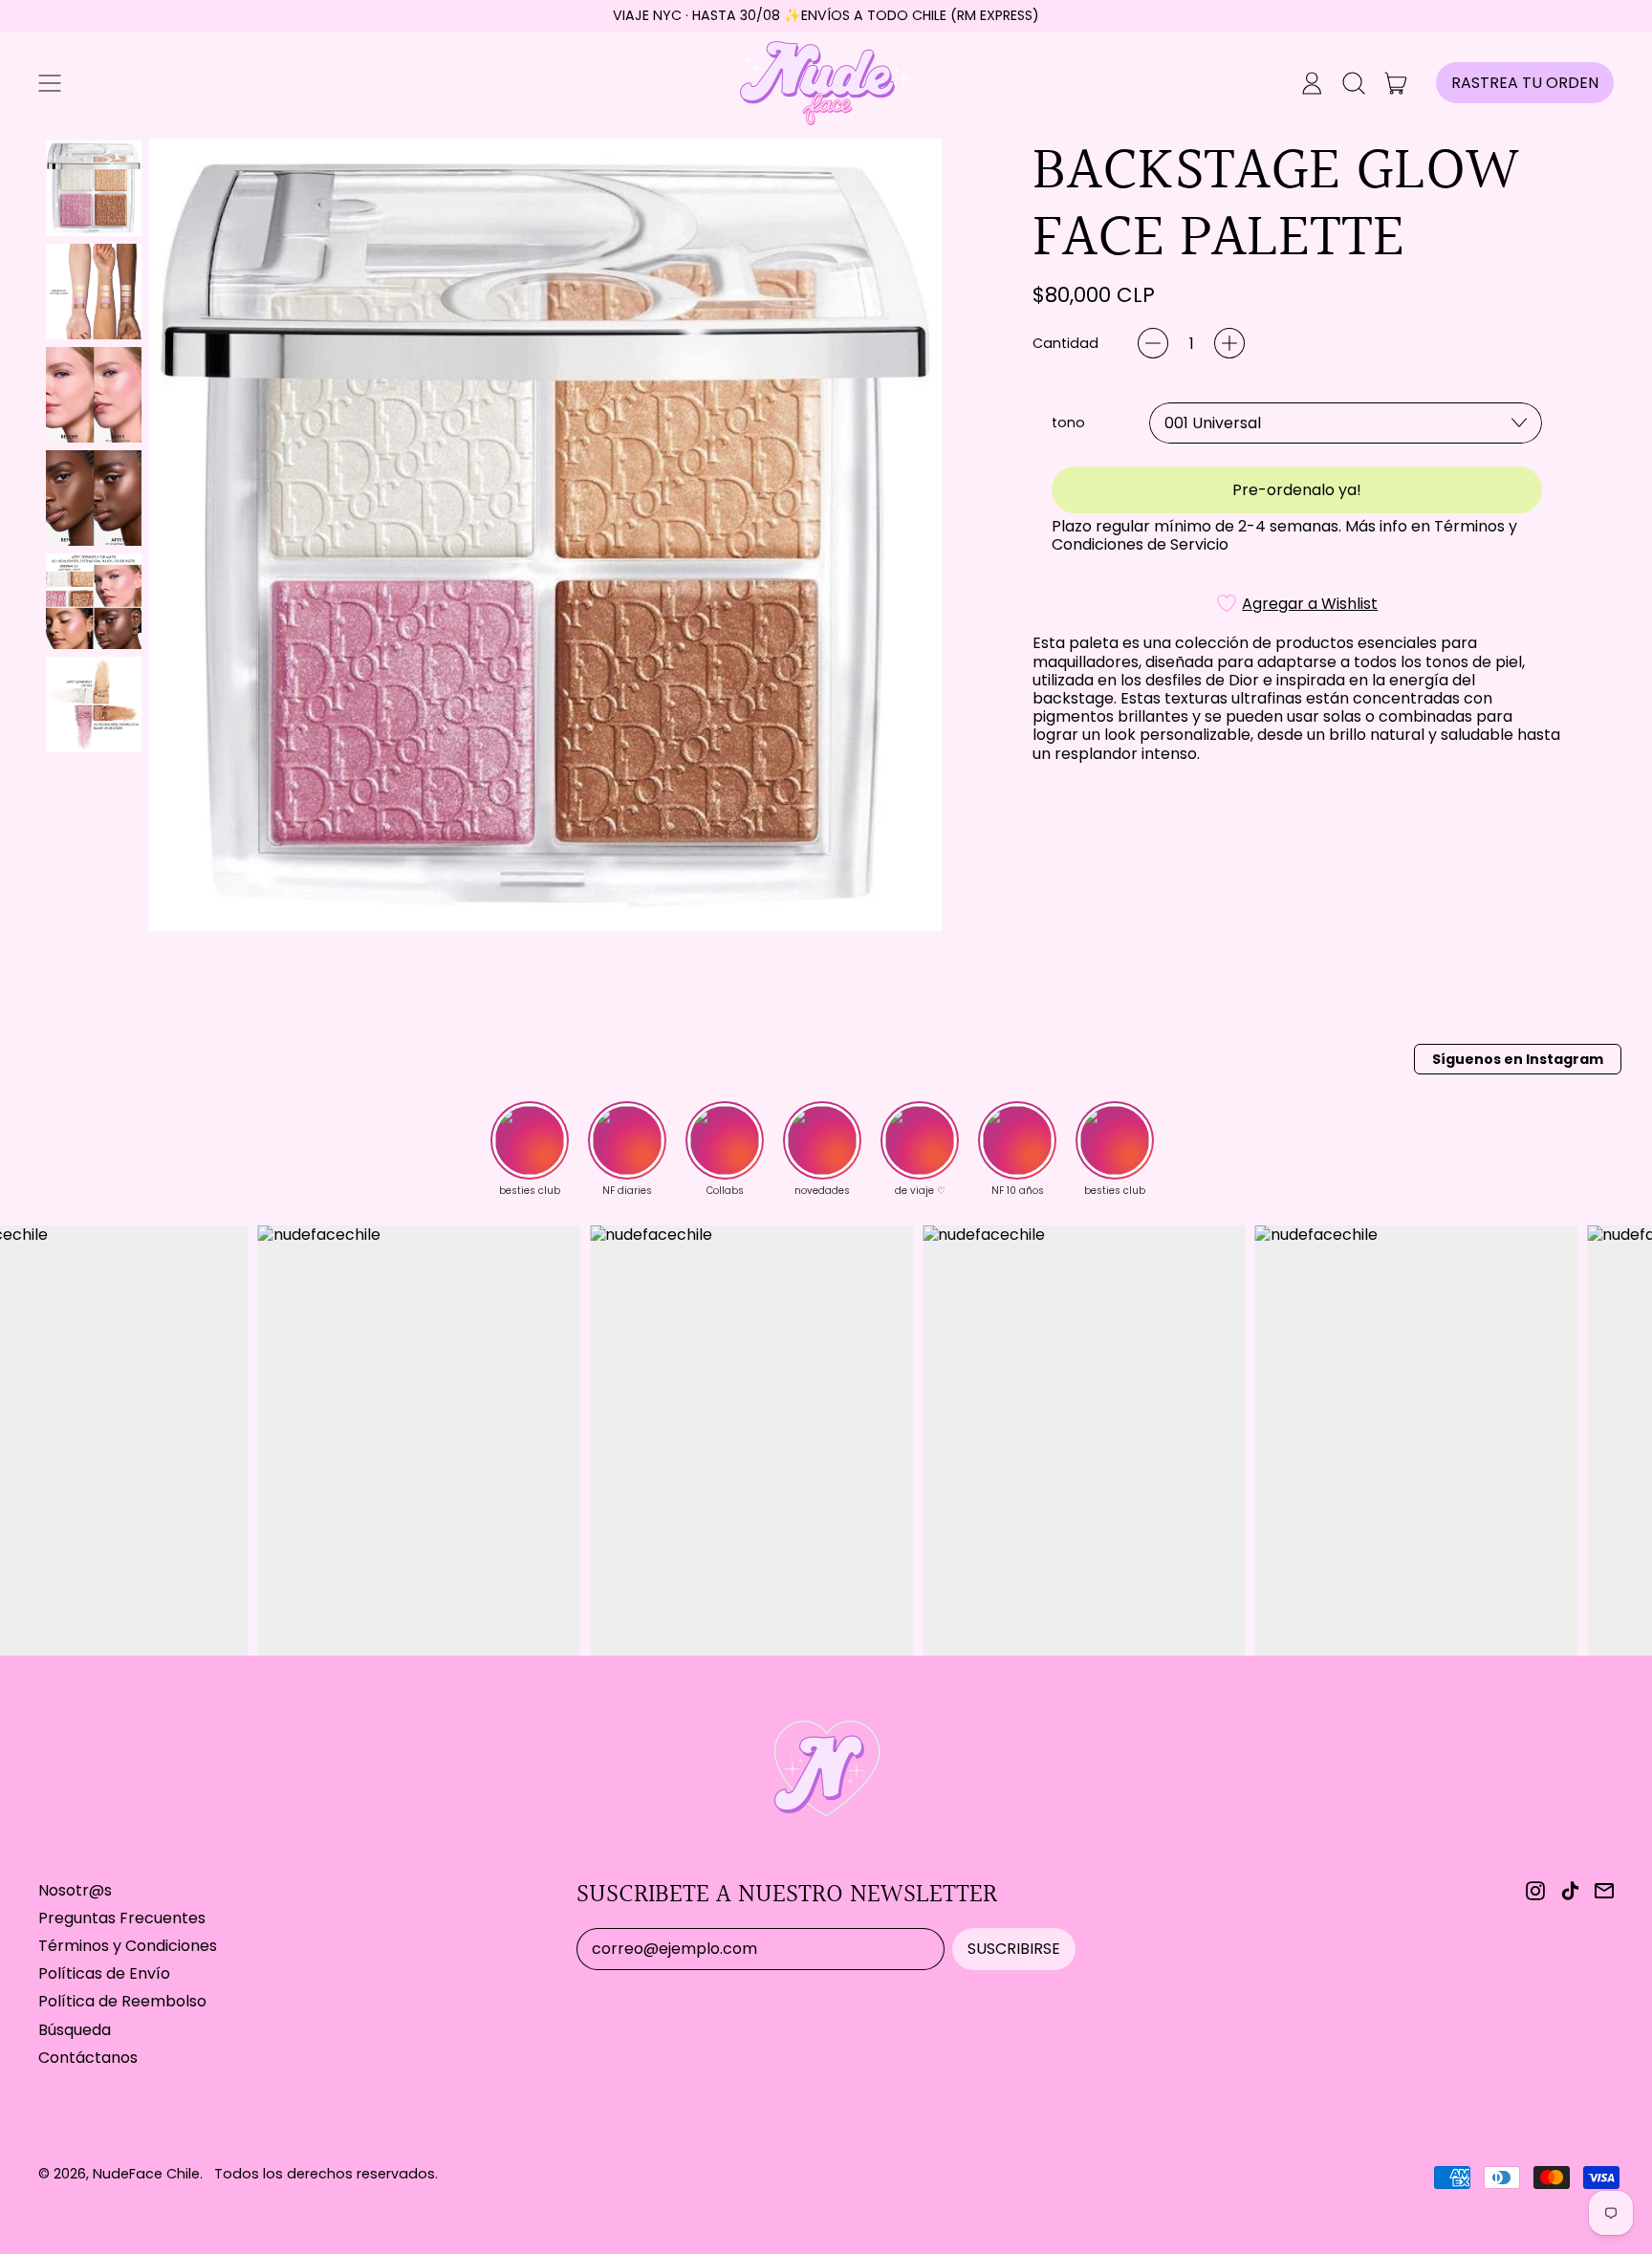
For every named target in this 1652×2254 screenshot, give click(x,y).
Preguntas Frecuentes (122, 1918)
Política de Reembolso (122, 2001)
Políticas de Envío (104, 1973)
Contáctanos (88, 2058)
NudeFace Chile (146, 2174)
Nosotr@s (75, 1890)
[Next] (914, 534)
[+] (1229, 343)
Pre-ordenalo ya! (1297, 490)
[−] (1153, 343)
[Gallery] (490, 535)
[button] (1354, 83)
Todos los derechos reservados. (326, 2174)
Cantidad (1065, 344)
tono (1068, 423)
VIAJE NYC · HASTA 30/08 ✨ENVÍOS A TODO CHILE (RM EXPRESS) (826, 15)
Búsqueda (75, 2030)
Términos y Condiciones (128, 1946)
